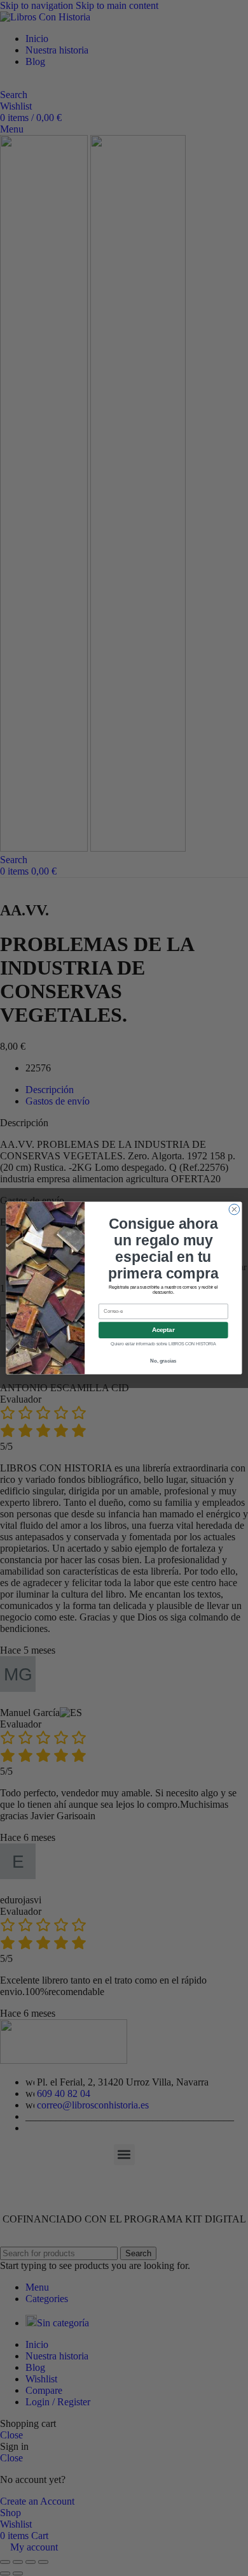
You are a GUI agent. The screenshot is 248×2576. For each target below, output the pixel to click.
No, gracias (163, 1361)
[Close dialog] (234, 1209)
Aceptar (163, 1330)
